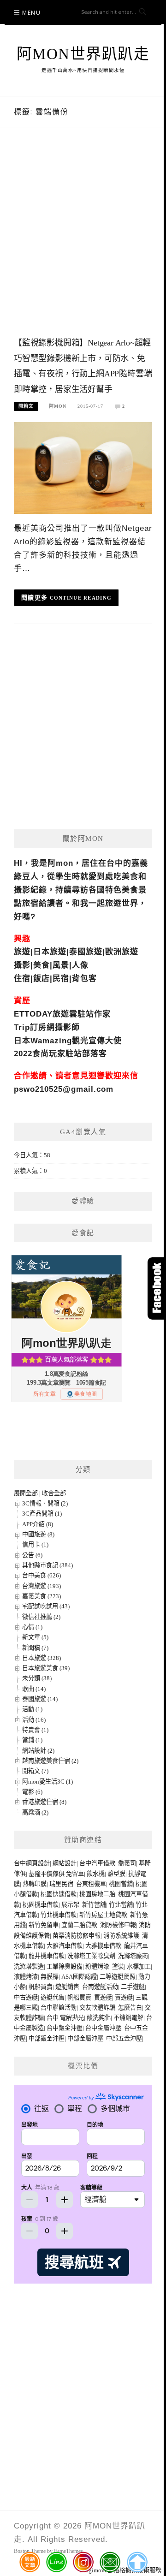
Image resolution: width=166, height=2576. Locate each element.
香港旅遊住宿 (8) (44, 1802)
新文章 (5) (35, 1637)
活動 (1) (32, 1709)
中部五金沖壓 (124, 2038)
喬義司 (127, 1863)
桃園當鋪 (121, 1884)
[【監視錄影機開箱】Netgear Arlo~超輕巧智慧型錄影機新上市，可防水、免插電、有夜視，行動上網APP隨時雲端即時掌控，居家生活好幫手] (83, 467)
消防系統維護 (121, 1936)
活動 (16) (34, 1720)
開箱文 (26, 406)
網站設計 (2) (38, 1751)
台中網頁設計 (32, 1863)
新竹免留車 (44, 1925)
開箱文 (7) (35, 1771)
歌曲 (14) (34, 1689)
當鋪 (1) (32, 1740)
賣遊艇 (124, 1997)
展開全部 (26, 1493)
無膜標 (50, 1977)
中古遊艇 (26, 1997)
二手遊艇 (133, 1987)
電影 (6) (32, 1792)
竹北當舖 (121, 1905)
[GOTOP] (137, 2562)
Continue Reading (81, 598)
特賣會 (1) (35, 1730)
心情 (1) (32, 1627)
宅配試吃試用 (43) (46, 1606)
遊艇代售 (53, 1997)
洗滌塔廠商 (133, 1956)
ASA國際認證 (79, 1977)
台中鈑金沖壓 (65, 2028)
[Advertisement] (83, 241)
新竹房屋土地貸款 (103, 1915)
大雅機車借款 (103, 1946)
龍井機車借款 (47, 1956)
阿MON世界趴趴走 (83, 54)
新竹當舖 (94, 1905)
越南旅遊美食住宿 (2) (50, 1761)
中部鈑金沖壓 (47, 2038)
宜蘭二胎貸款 (79, 1925)
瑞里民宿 (61, 1884)
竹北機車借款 (59, 1915)
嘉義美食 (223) (41, 1596)
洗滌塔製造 (29, 1966)
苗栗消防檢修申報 (77, 1936)
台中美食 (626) (41, 1575)
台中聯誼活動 (59, 2008)
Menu (31, 13)
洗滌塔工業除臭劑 (91, 1956)
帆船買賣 (41, 1987)
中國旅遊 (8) (38, 1534)
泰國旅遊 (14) (40, 1699)
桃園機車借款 (41, 1905)
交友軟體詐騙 (97, 2008)
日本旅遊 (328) (41, 1658)
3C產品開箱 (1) (42, 1514)
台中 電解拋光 (65, 2018)
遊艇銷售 (67, 1987)
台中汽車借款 (97, 1863)
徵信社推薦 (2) (41, 1617)
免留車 (75, 1874)
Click (157, 1288)
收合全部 (54, 1493)
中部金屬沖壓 (85, 2038)
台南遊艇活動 (100, 1987)
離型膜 (116, 1874)
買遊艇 (103, 1997)
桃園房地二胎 (97, 1894)
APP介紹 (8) (38, 1524)
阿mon (58, 406)
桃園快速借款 (59, 1894)
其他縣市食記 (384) (47, 1565)
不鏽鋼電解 (128, 2018)
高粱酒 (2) (35, 1812)
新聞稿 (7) (35, 1648)
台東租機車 (91, 1884)
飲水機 (96, 1874)
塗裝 (118, 1966)
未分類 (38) (37, 1678)
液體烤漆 (26, 1977)
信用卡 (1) (35, 1544)
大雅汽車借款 (65, 1946)
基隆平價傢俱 (47, 1874)
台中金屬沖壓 (103, 2028)
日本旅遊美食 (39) (46, 1668)
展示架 (70, 1905)
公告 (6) (32, 1555)
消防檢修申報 (118, 1925)
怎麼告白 (130, 2008)
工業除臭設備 (65, 1966)
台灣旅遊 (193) (41, 1586)
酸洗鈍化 (99, 2018)
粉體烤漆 (97, 1966)
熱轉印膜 (35, 1884)
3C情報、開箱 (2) (45, 1503)
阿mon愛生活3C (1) (47, 1782)
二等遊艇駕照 (118, 1977)
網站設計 (65, 1863)
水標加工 (139, 1966)
